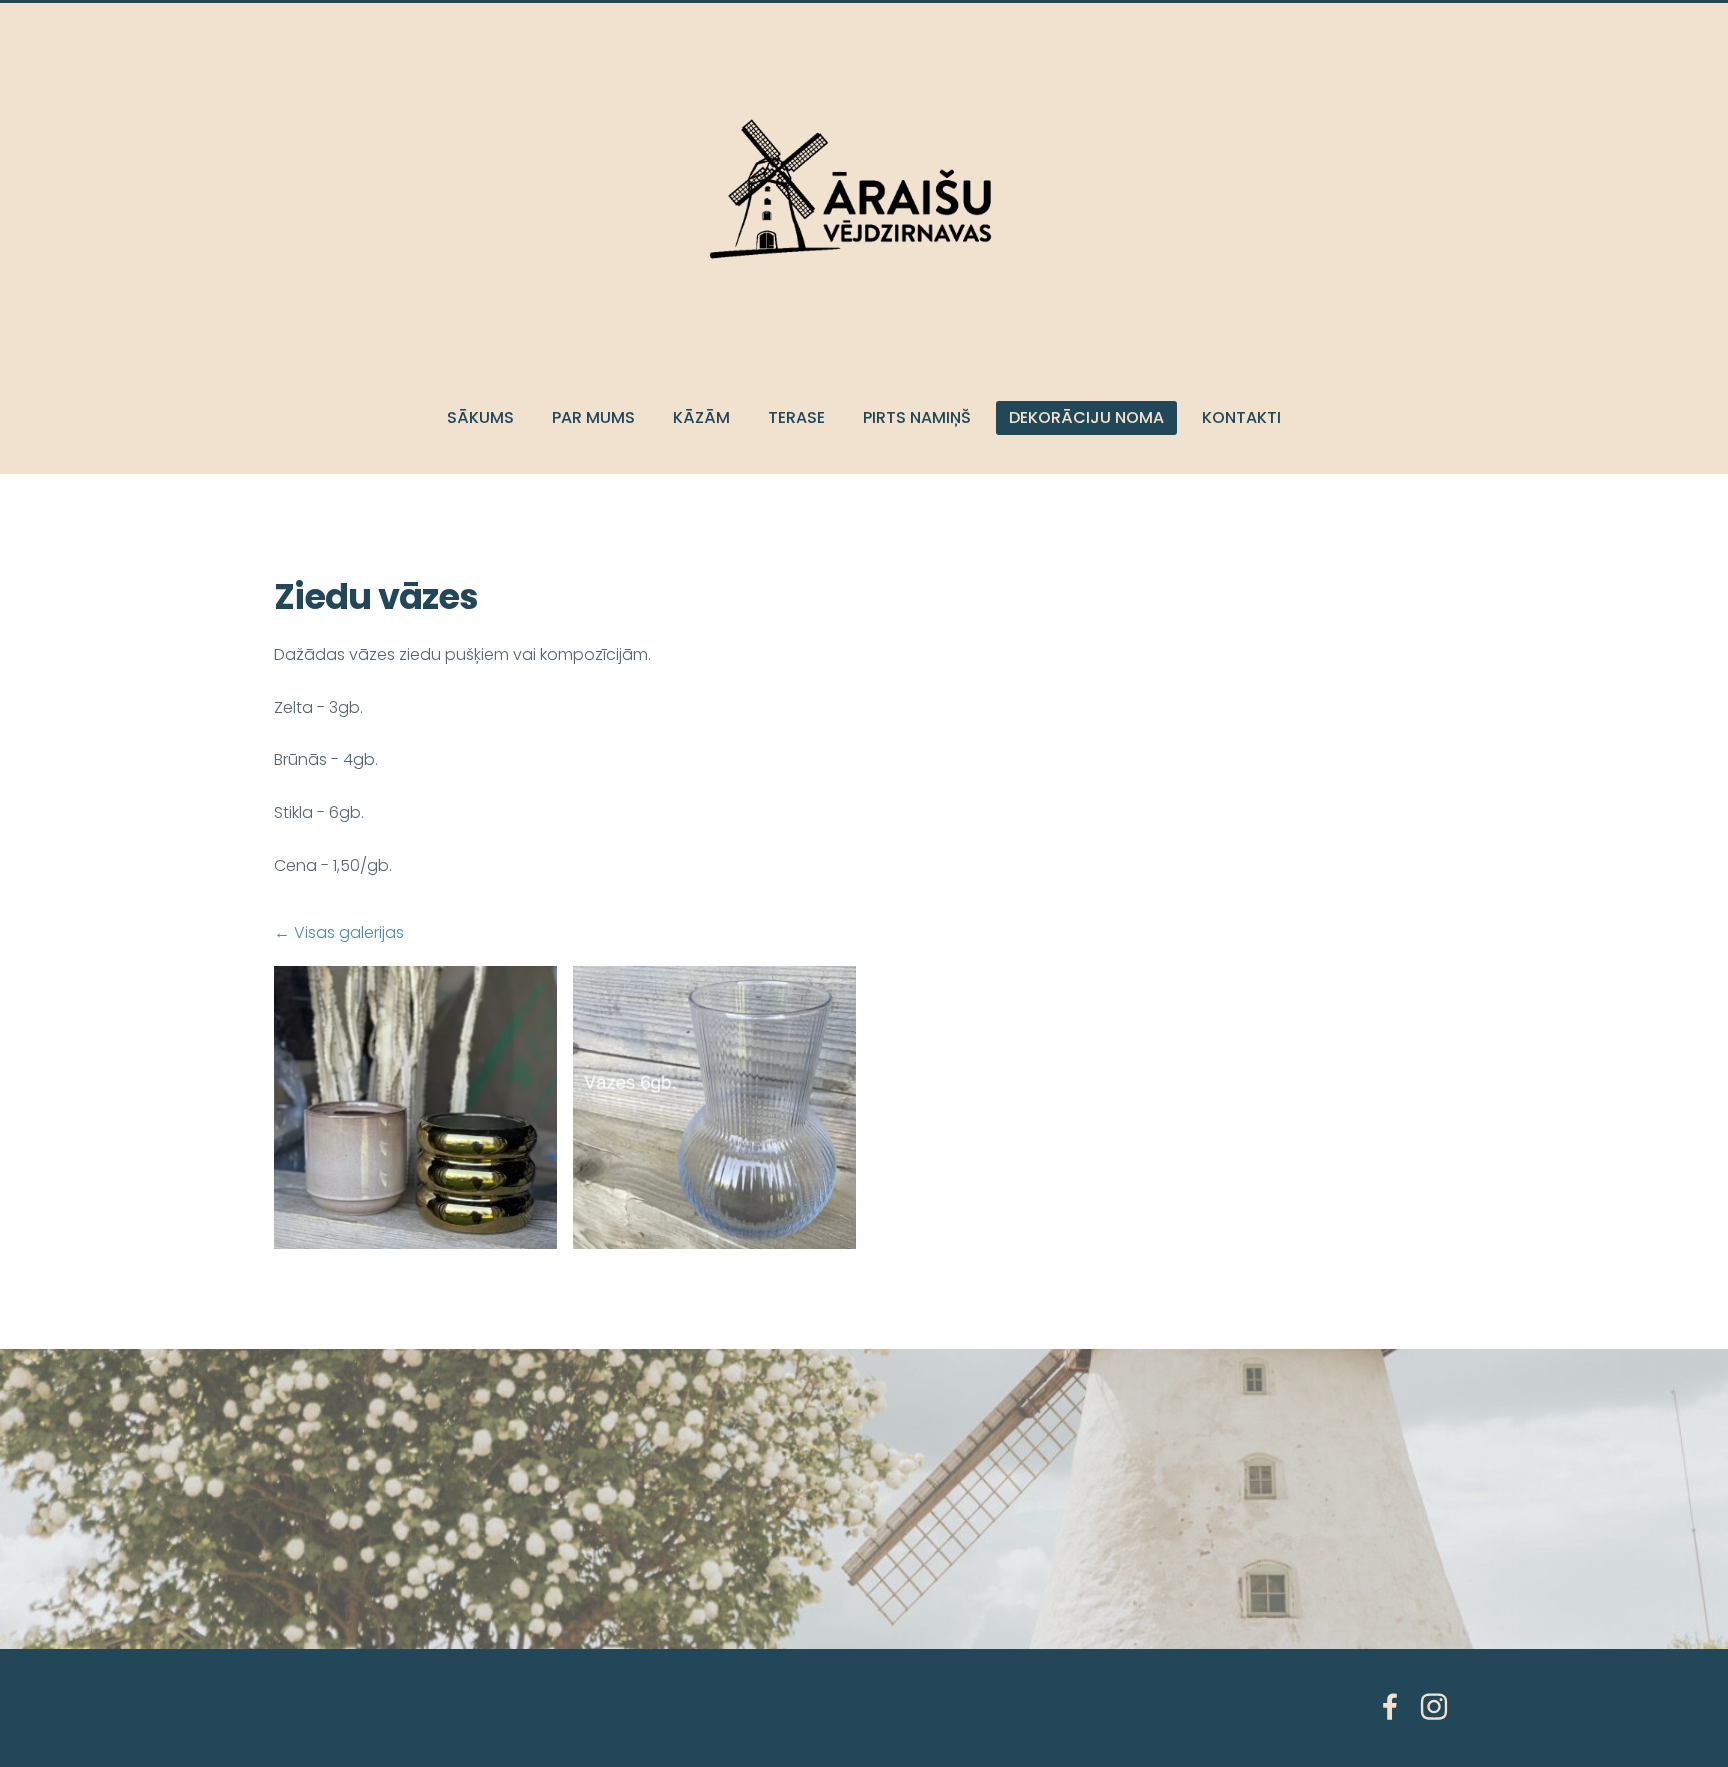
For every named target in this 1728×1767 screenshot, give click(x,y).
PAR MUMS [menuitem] (593, 417)
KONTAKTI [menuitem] (1241, 417)
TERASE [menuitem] (796, 417)
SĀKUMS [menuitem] (480, 417)
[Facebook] (1390, 1706)
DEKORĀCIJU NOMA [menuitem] (1086, 417)
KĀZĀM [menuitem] (701, 417)
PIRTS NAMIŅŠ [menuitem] (917, 417)
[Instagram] (1434, 1706)
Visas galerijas (349, 932)
